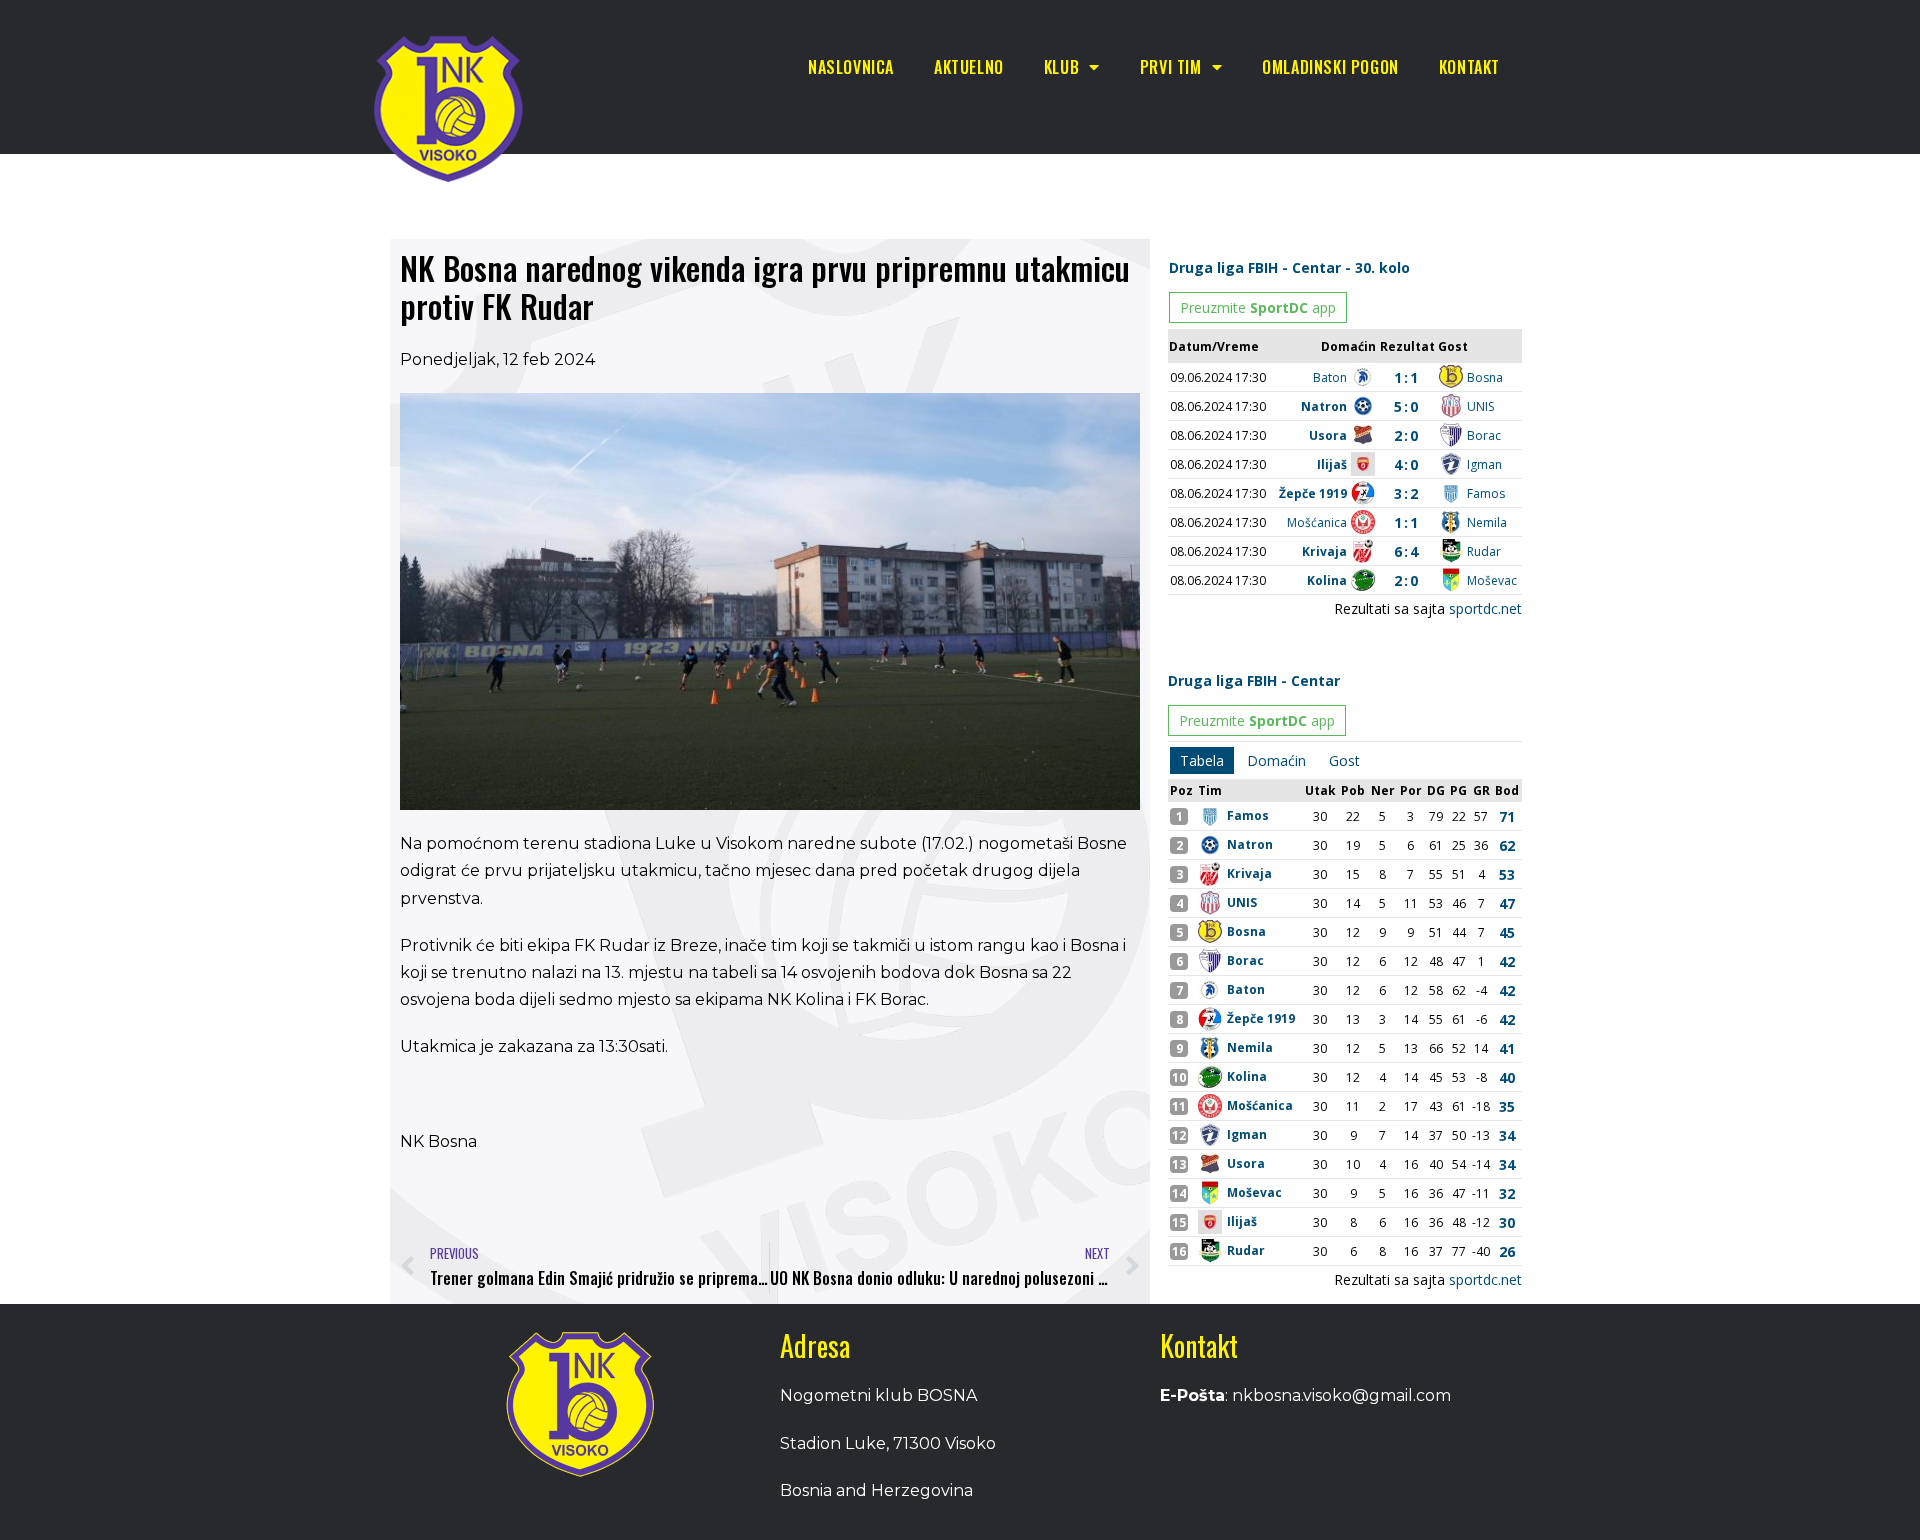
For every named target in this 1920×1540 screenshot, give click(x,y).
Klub (1061, 67)
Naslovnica (851, 67)
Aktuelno (969, 67)
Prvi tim (1171, 67)
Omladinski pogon (1330, 67)
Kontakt (1469, 67)
